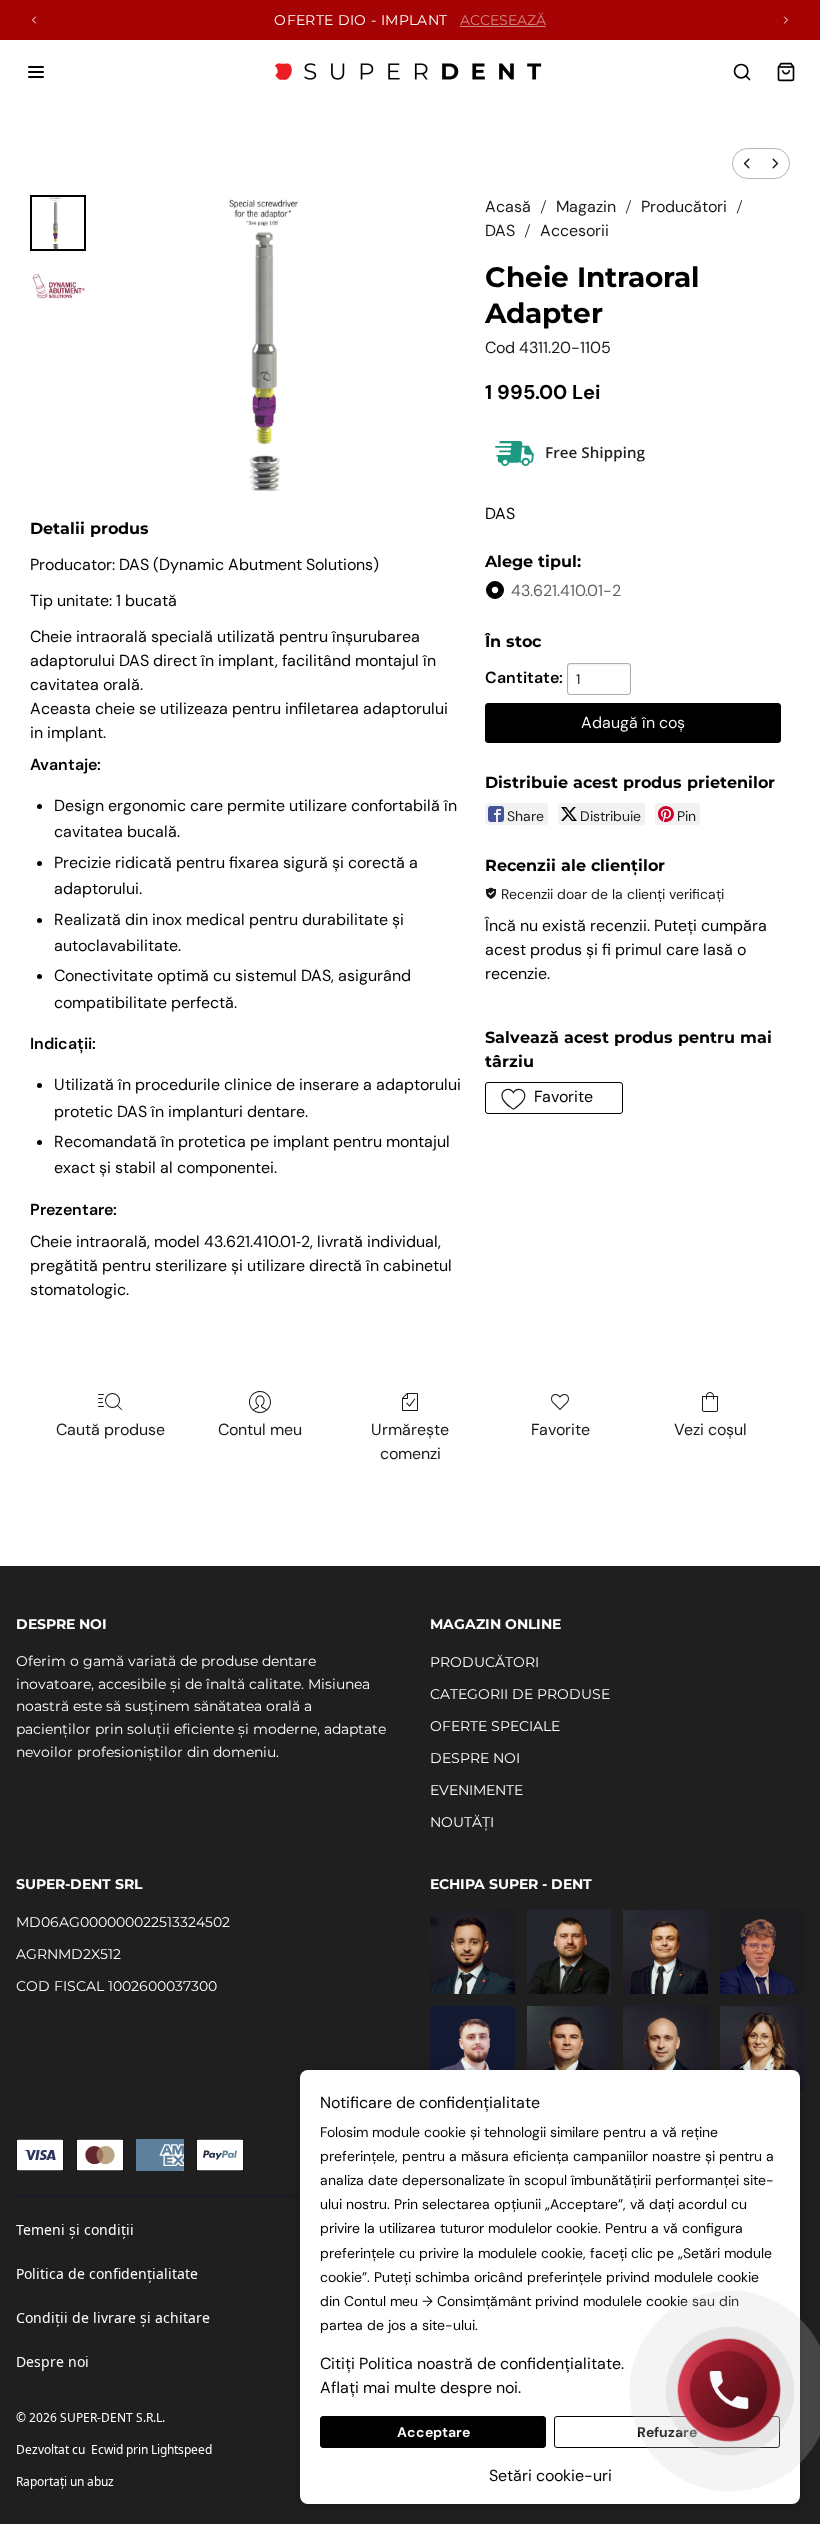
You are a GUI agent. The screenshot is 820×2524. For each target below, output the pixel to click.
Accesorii (574, 230)
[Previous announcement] (34, 20)
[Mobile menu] (36, 72)
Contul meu (260, 1429)
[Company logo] (410, 72)
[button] (554, 1098)
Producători (684, 206)
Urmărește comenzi (410, 1441)
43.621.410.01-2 (566, 590)
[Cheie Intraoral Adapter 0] (58, 223)
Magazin (586, 206)
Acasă (508, 206)
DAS (500, 230)
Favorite (560, 1429)
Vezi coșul (710, 1429)
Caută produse (110, 1429)
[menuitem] (747, 163)
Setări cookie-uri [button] (550, 2475)
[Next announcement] (786, 20)
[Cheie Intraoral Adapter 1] (58, 287)
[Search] (742, 72)
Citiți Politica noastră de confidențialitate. (472, 2363)
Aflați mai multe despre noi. (420, 2387)
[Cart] (786, 72)
